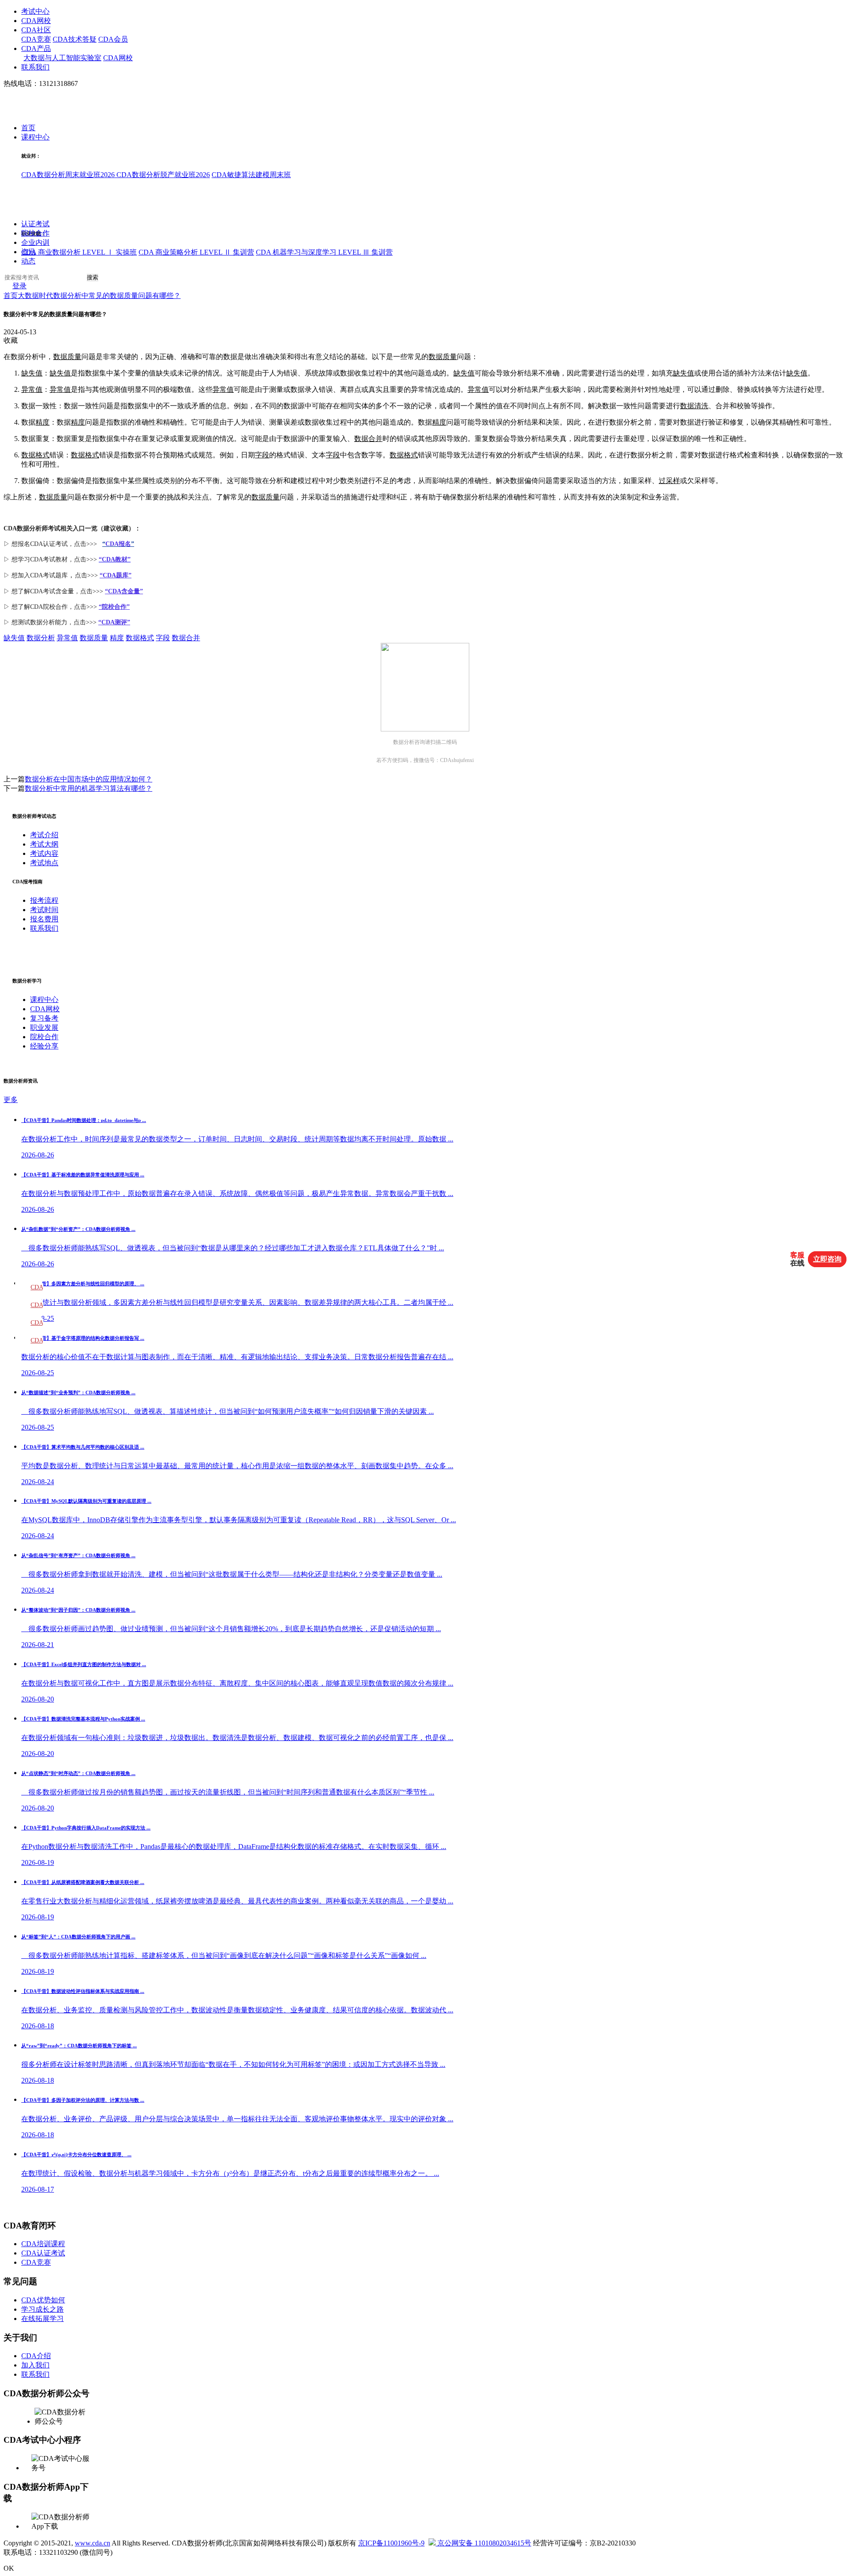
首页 (28, 128)
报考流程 (44, 900)
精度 (42, 422)
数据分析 (41, 638)
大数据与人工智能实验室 (62, 58)
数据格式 (35, 455)
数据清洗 (694, 406)
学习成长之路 (42, 2309)
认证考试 (35, 224)
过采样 (669, 481)
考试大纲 (44, 844)
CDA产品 (36, 48)
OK (9, 2568)
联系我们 (35, 67)
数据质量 (67, 357)
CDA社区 (36, 30)
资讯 (28, 252)
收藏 (11, 340)
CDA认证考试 (43, 2253)
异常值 (32, 389)
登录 (19, 286)
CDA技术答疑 (75, 39)
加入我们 (35, 2365)
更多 (11, 1100)
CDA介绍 (36, 2356)
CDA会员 (113, 39)
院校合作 (35, 234)
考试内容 (44, 853)
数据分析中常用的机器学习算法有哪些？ (89, 788)
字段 (262, 455)
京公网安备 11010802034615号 (483, 2543)
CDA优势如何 (43, 2300)
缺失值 (32, 373)
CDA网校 (36, 21)
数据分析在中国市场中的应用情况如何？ (89, 779)
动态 (28, 261)
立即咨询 (827, 1259)
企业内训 (35, 243)
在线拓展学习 (42, 2319)
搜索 (93, 278)
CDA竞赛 (36, 39)
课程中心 (35, 137)
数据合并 (368, 439)
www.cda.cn (93, 2543)
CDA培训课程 (43, 2244)
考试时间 (44, 910)
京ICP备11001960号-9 (391, 2543)
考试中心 (35, 11)
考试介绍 (44, 835)
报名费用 (44, 919)
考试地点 (44, 863)
